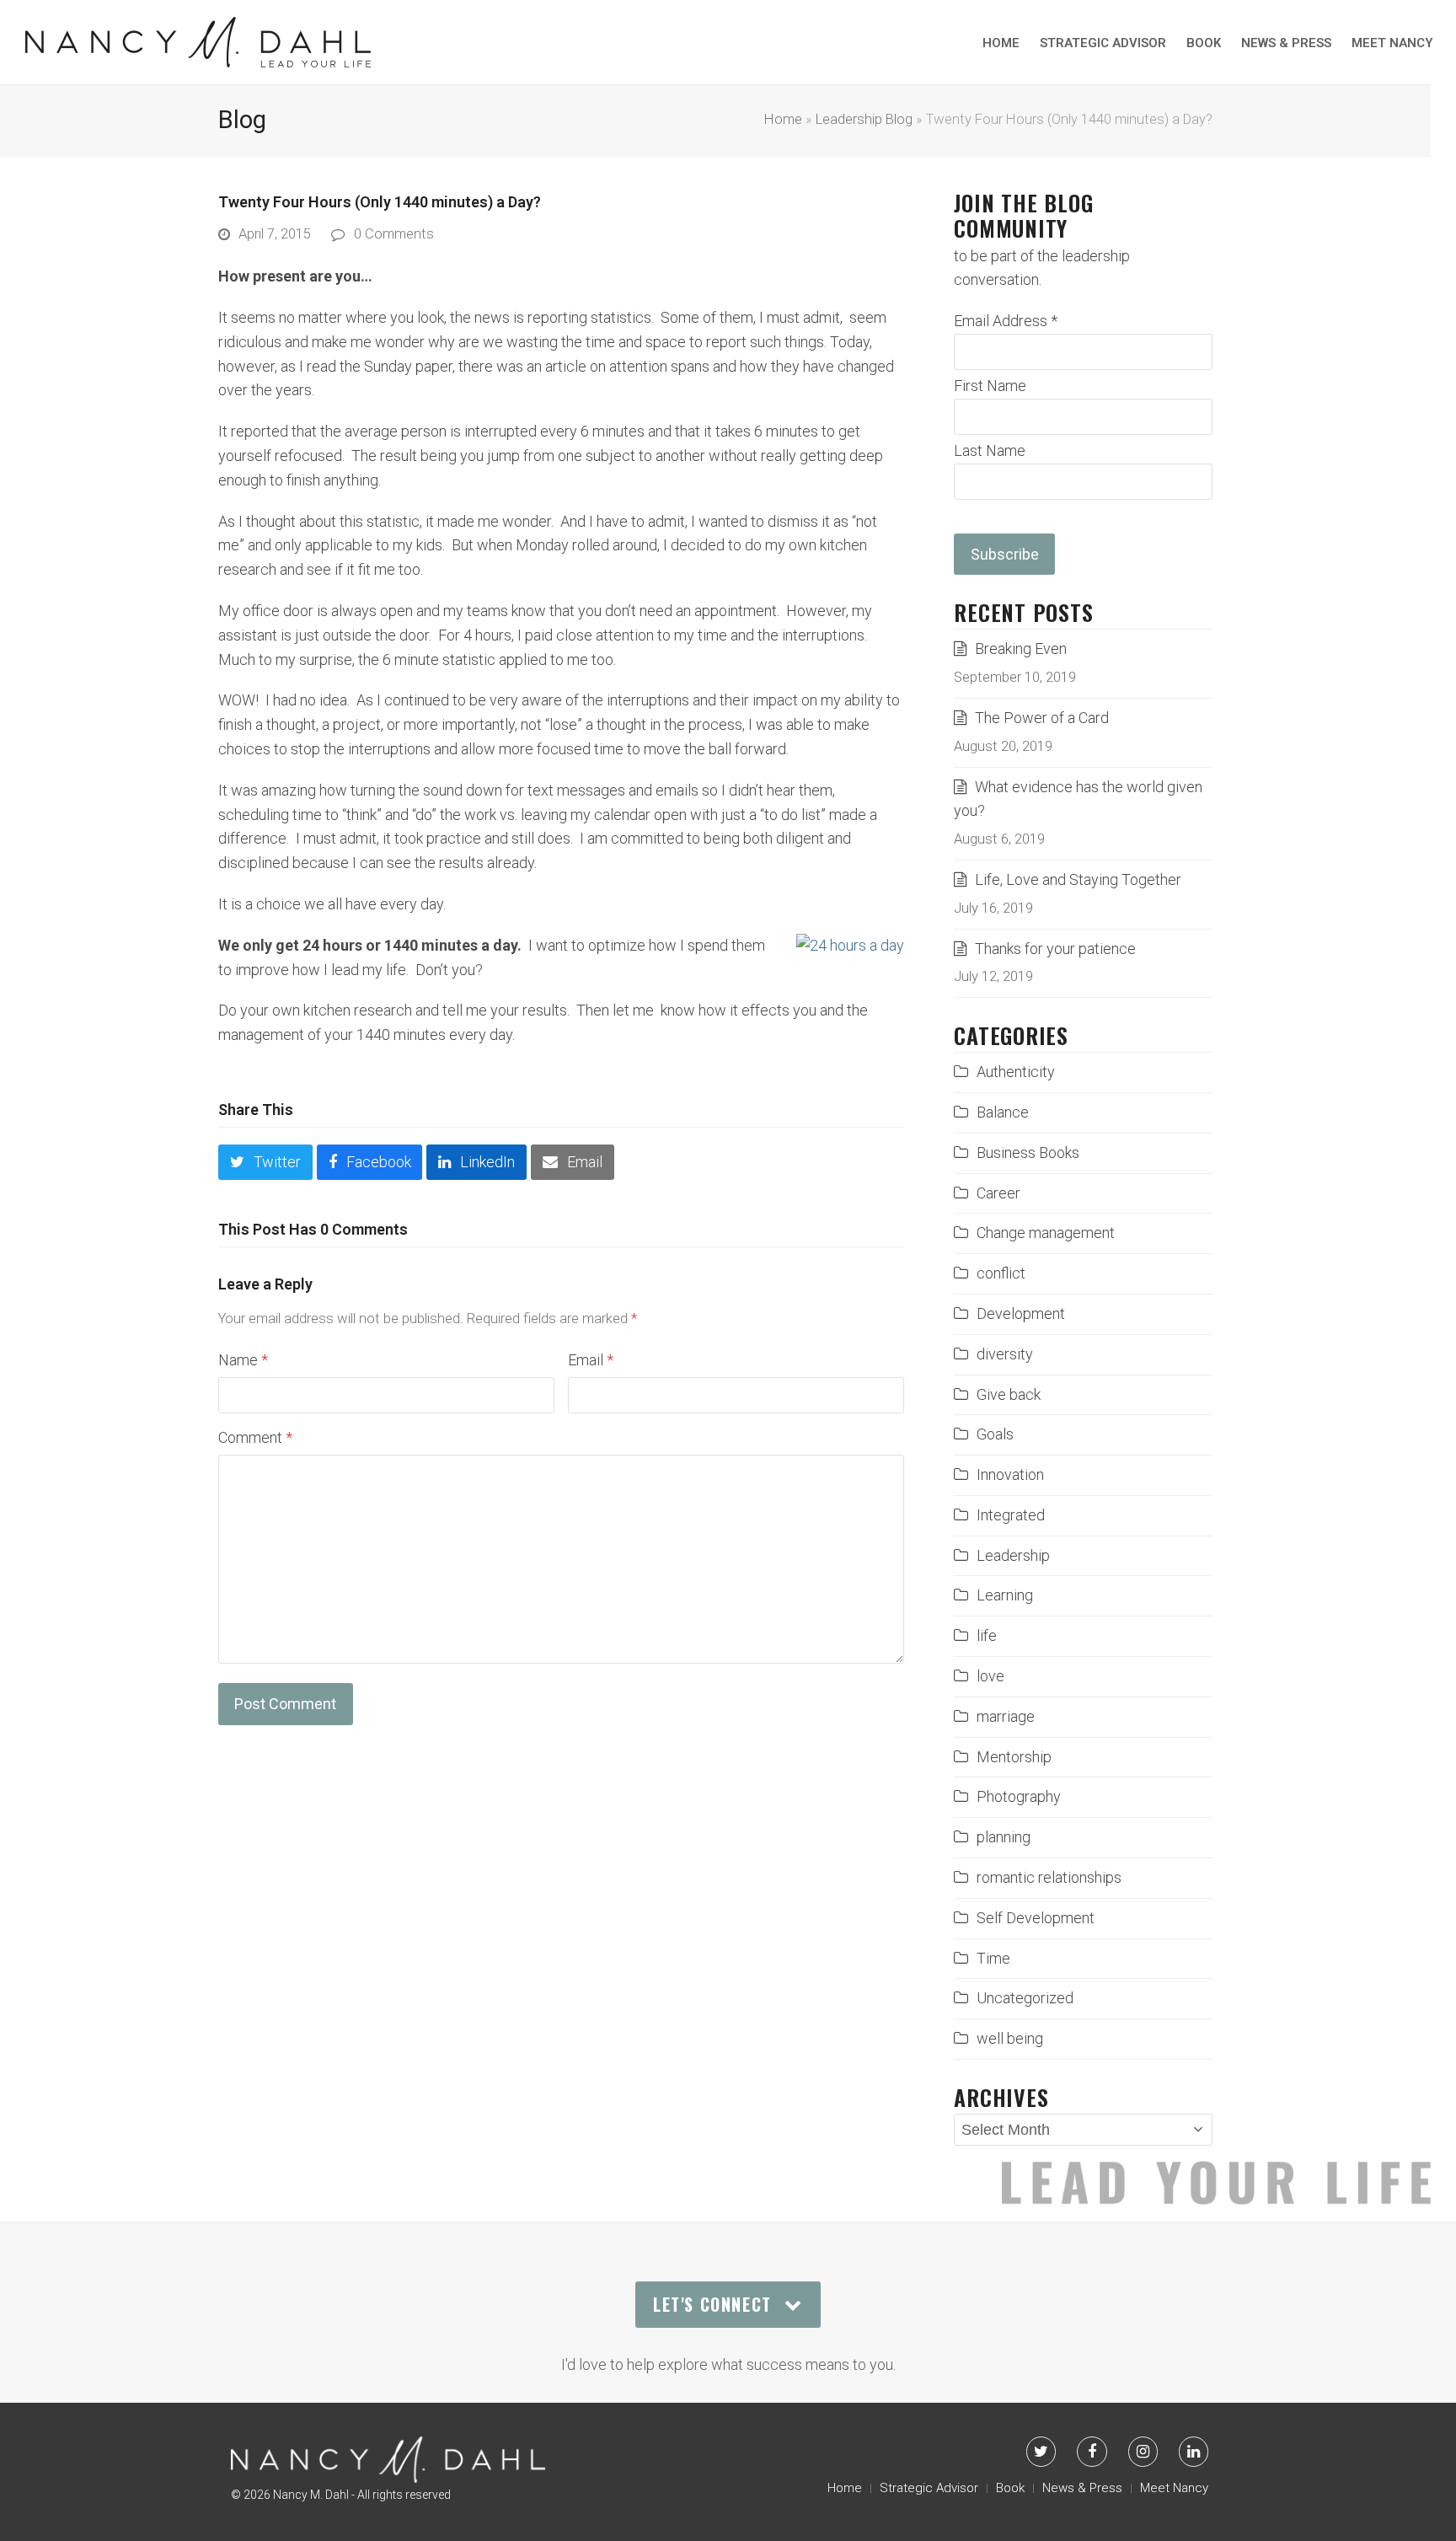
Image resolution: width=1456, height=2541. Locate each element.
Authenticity (1016, 1072)
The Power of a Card (1042, 718)
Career (998, 1193)
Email (591, 1360)
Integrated (1011, 1515)
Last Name (990, 450)
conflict (1001, 1273)
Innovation (1010, 1474)
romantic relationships (1049, 1877)
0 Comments (394, 234)
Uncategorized (1025, 1998)
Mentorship (1014, 1757)
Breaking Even (1021, 649)
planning (1004, 1837)
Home (783, 119)
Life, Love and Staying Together (1078, 879)
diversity (1005, 1354)
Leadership (1013, 1555)
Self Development (1036, 1918)
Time (993, 1958)
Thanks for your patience (1055, 949)
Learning (1005, 1595)
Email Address (1006, 321)
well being (1010, 2038)
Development (1021, 1313)
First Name (990, 386)
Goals (995, 1434)
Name (243, 1360)
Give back (1009, 1394)
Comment (255, 1437)
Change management (1046, 1233)
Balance (1003, 1112)
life (987, 1635)
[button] (265, 1163)
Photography (1019, 1796)
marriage (1006, 1716)
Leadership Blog (864, 119)
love (990, 1676)
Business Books (1028, 1153)
